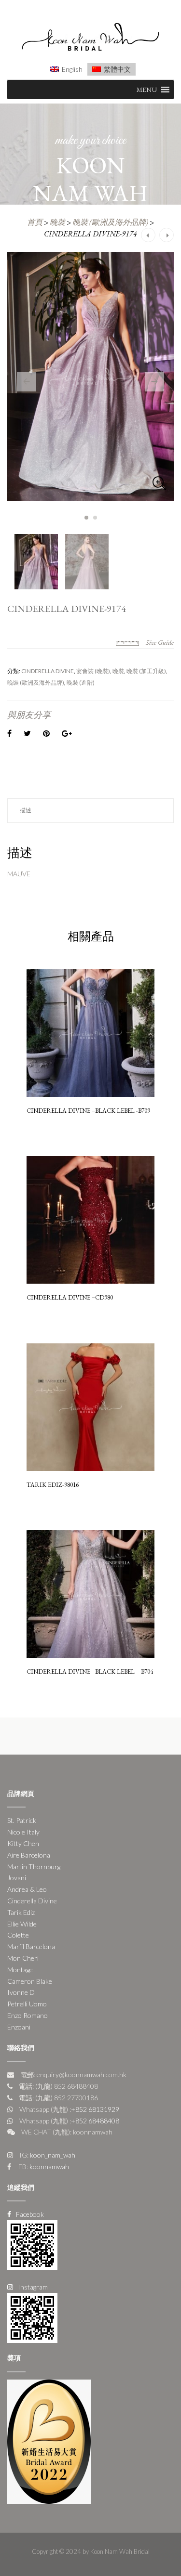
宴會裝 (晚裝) (93, 671)
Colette (18, 1935)
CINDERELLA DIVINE (48, 671)
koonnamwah (49, 2166)
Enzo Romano (28, 2015)
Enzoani (19, 2027)
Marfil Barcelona (31, 1946)
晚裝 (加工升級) (146, 671)
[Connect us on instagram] (32, 2317)
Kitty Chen (23, 1843)
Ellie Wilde (22, 1924)
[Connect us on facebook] (32, 2244)
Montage (20, 1970)
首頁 (35, 222)
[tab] (90, 811)
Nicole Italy (23, 1832)
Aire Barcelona (29, 1855)
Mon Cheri (23, 1958)
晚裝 (57, 222)
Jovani (17, 1878)
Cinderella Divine (32, 1901)
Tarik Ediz (21, 1912)
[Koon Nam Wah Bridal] (90, 38)
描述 (26, 810)
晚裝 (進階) (81, 683)
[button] (147, 90)
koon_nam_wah (52, 2155)
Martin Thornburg (34, 1867)
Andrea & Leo (27, 1889)
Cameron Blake (30, 1981)
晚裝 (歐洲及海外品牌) (110, 222)
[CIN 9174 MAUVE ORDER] (90, 377)
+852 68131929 (95, 2109)
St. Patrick (22, 1820)
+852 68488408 (95, 2121)
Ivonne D (21, 1992)
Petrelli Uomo (27, 2004)
